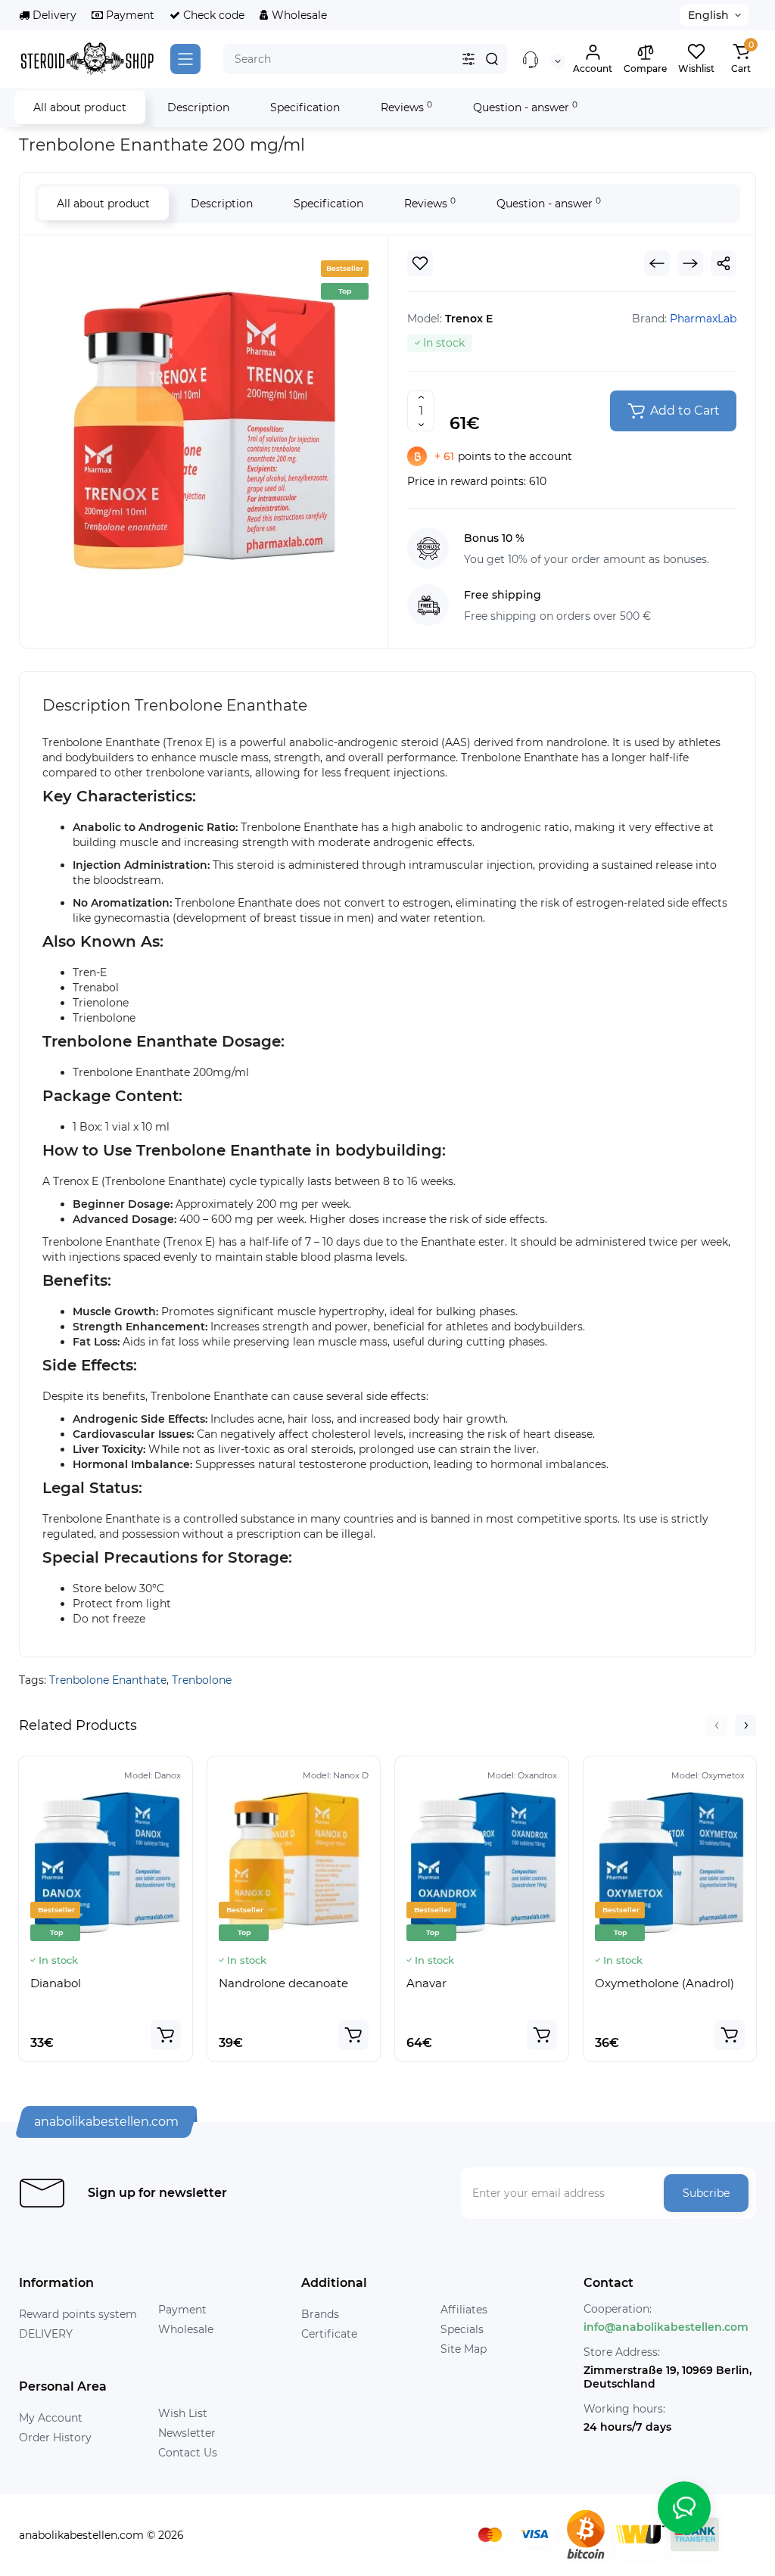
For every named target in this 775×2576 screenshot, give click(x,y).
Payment (129, 15)
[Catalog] (185, 59)
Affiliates (464, 2310)
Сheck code (212, 15)
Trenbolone (202, 1680)
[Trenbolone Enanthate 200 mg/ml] (204, 440)
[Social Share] (724, 263)
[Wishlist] (420, 263)
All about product (80, 107)
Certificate (329, 2334)
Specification (305, 107)
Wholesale (298, 15)
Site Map (464, 2349)
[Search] (492, 59)
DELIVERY (46, 2334)
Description (198, 107)
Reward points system (78, 2314)
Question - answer (525, 107)
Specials (462, 2329)
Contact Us (188, 2453)
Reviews (406, 107)
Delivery (53, 15)
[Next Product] (690, 263)
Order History (55, 2438)
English (708, 15)
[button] (717, 1725)
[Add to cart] (166, 2035)
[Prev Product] (657, 263)
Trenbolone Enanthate (108, 1680)
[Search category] (468, 59)
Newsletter (187, 2433)
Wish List (183, 2413)
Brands (320, 2314)
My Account (51, 2418)
